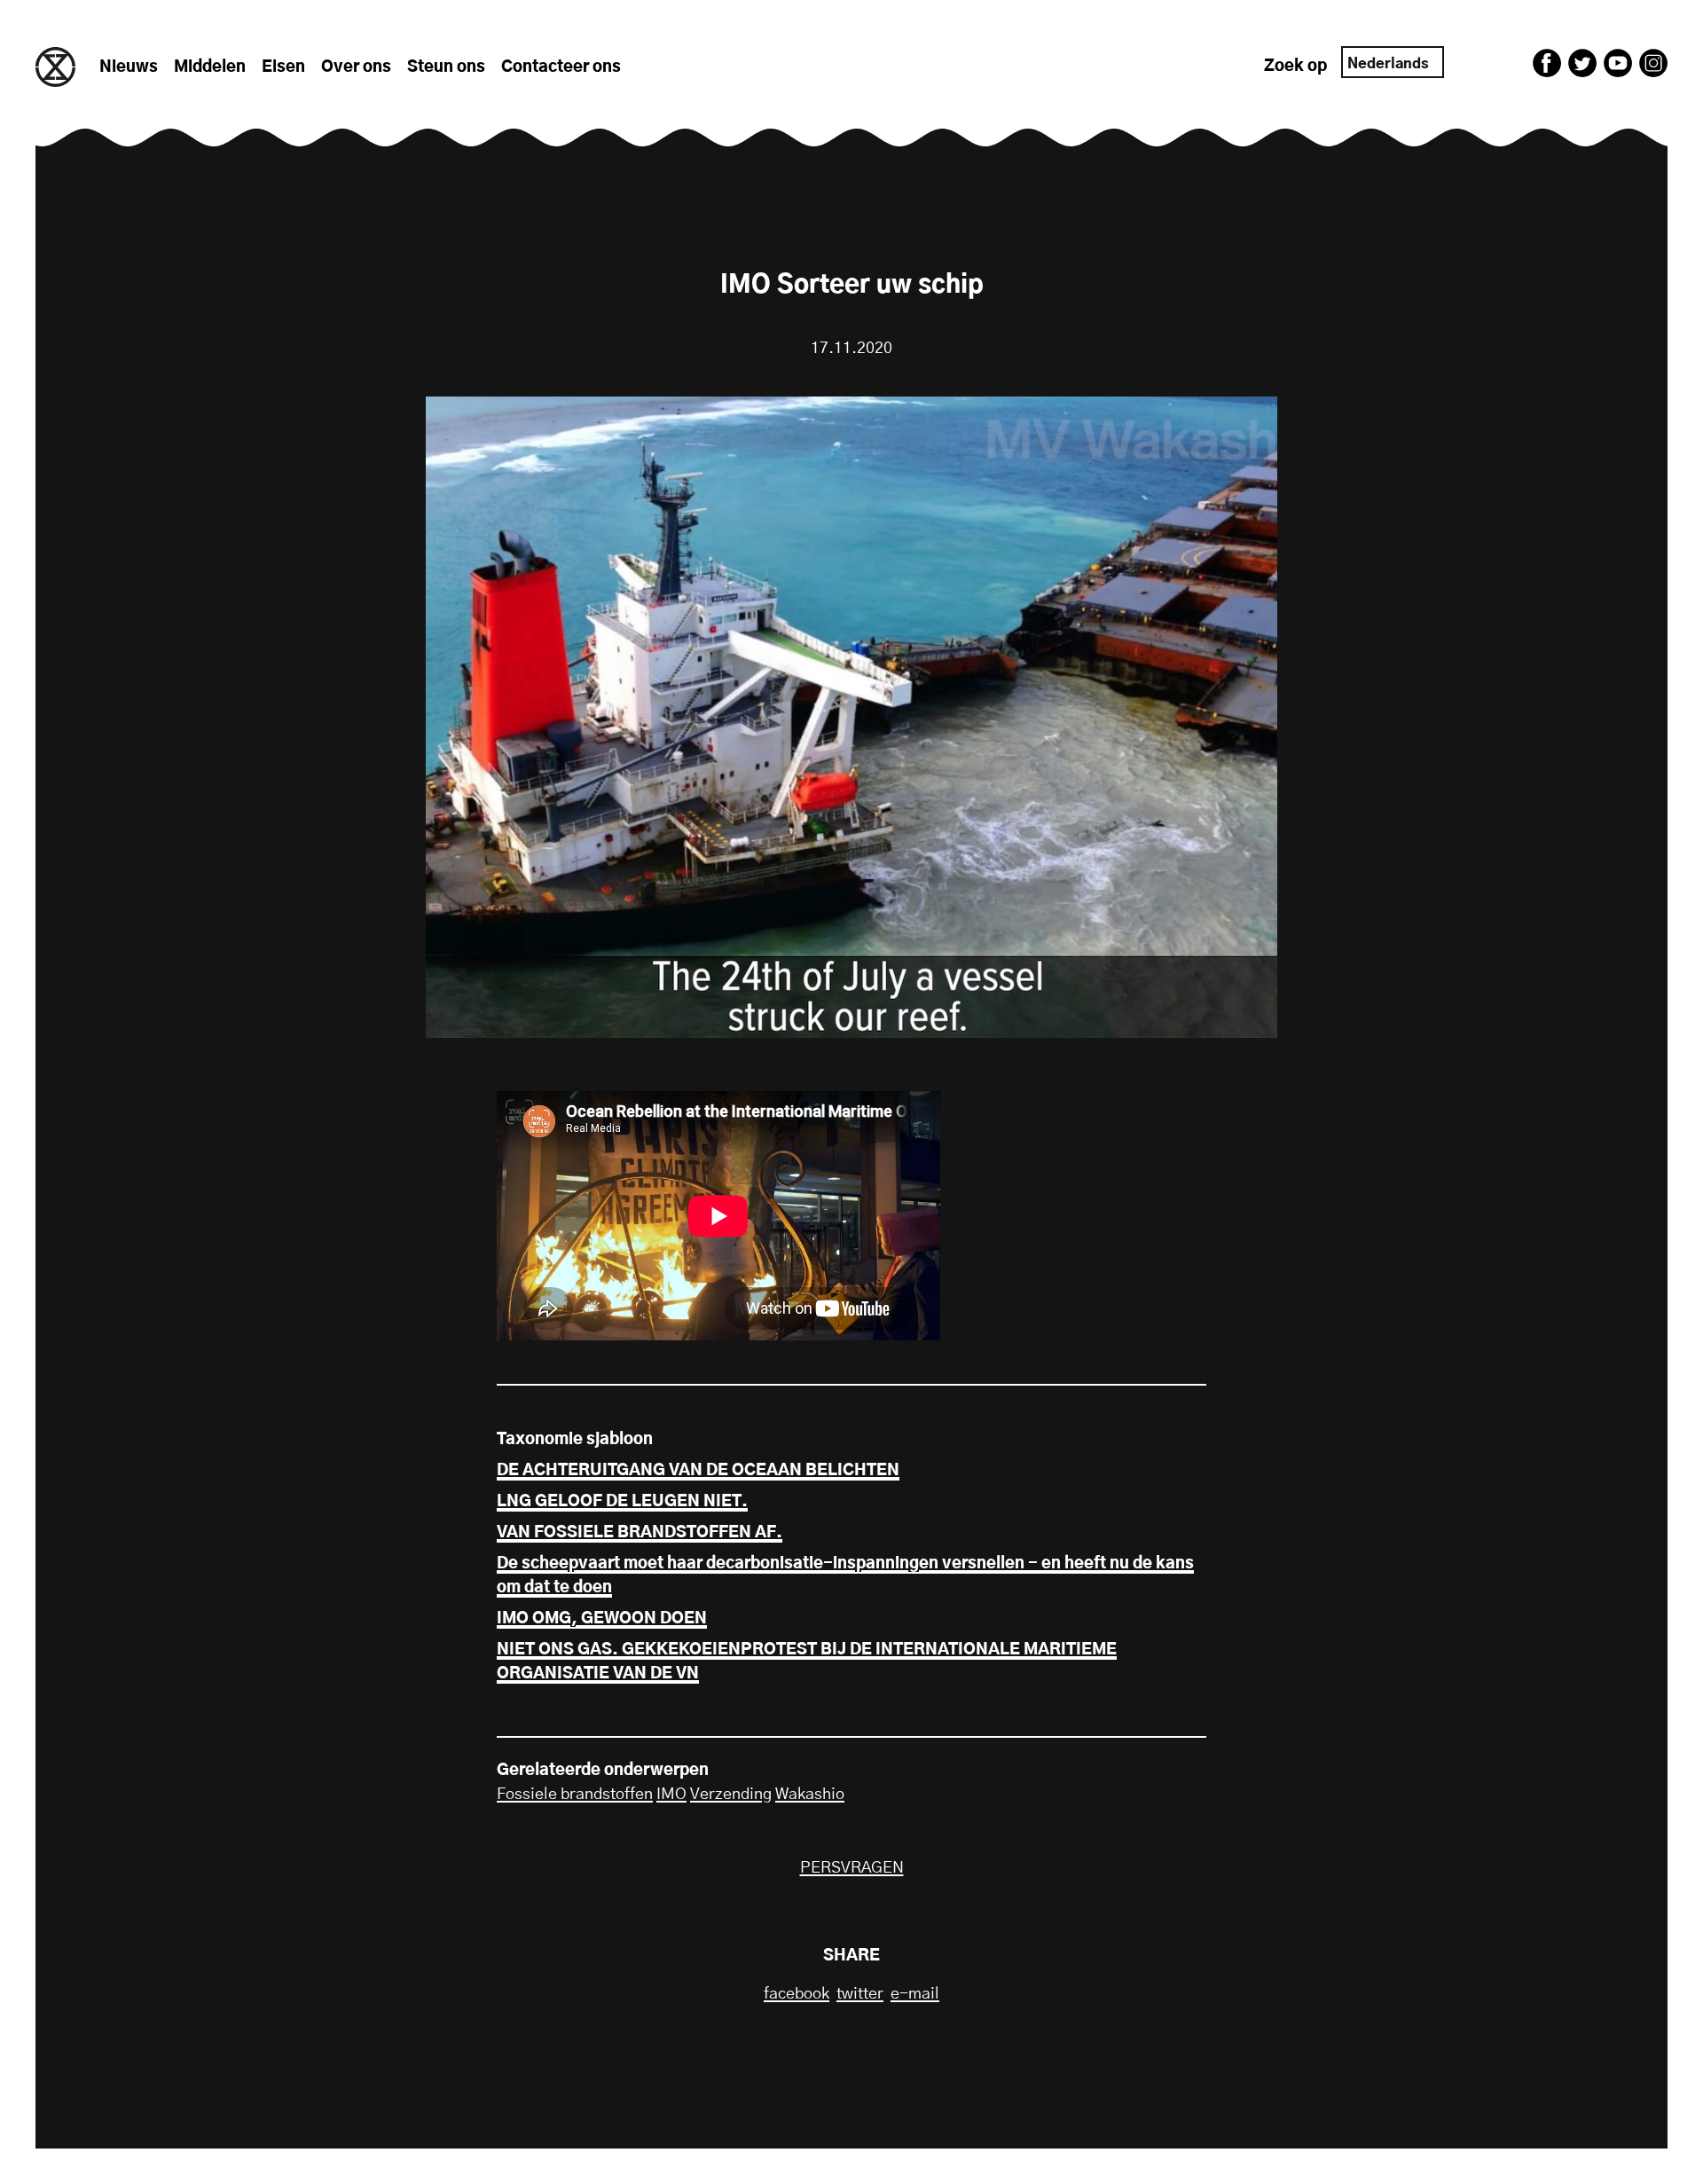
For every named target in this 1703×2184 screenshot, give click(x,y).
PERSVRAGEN (852, 1868)
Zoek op (1295, 67)
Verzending (731, 1795)
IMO (671, 1795)
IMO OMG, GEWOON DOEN (602, 1619)
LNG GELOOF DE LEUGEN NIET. (622, 1502)
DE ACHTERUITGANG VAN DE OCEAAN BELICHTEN (698, 1471)
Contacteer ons (561, 67)
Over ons (356, 67)
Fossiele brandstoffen (575, 1795)
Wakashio (810, 1795)
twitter (860, 1994)
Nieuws (129, 67)
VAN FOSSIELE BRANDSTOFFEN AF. (640, 1533)
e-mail (915, 1994)
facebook (797, 1994)
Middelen (210, 67)
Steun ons (446, 67)
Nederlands (1388, 64)
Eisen (283, 67)
